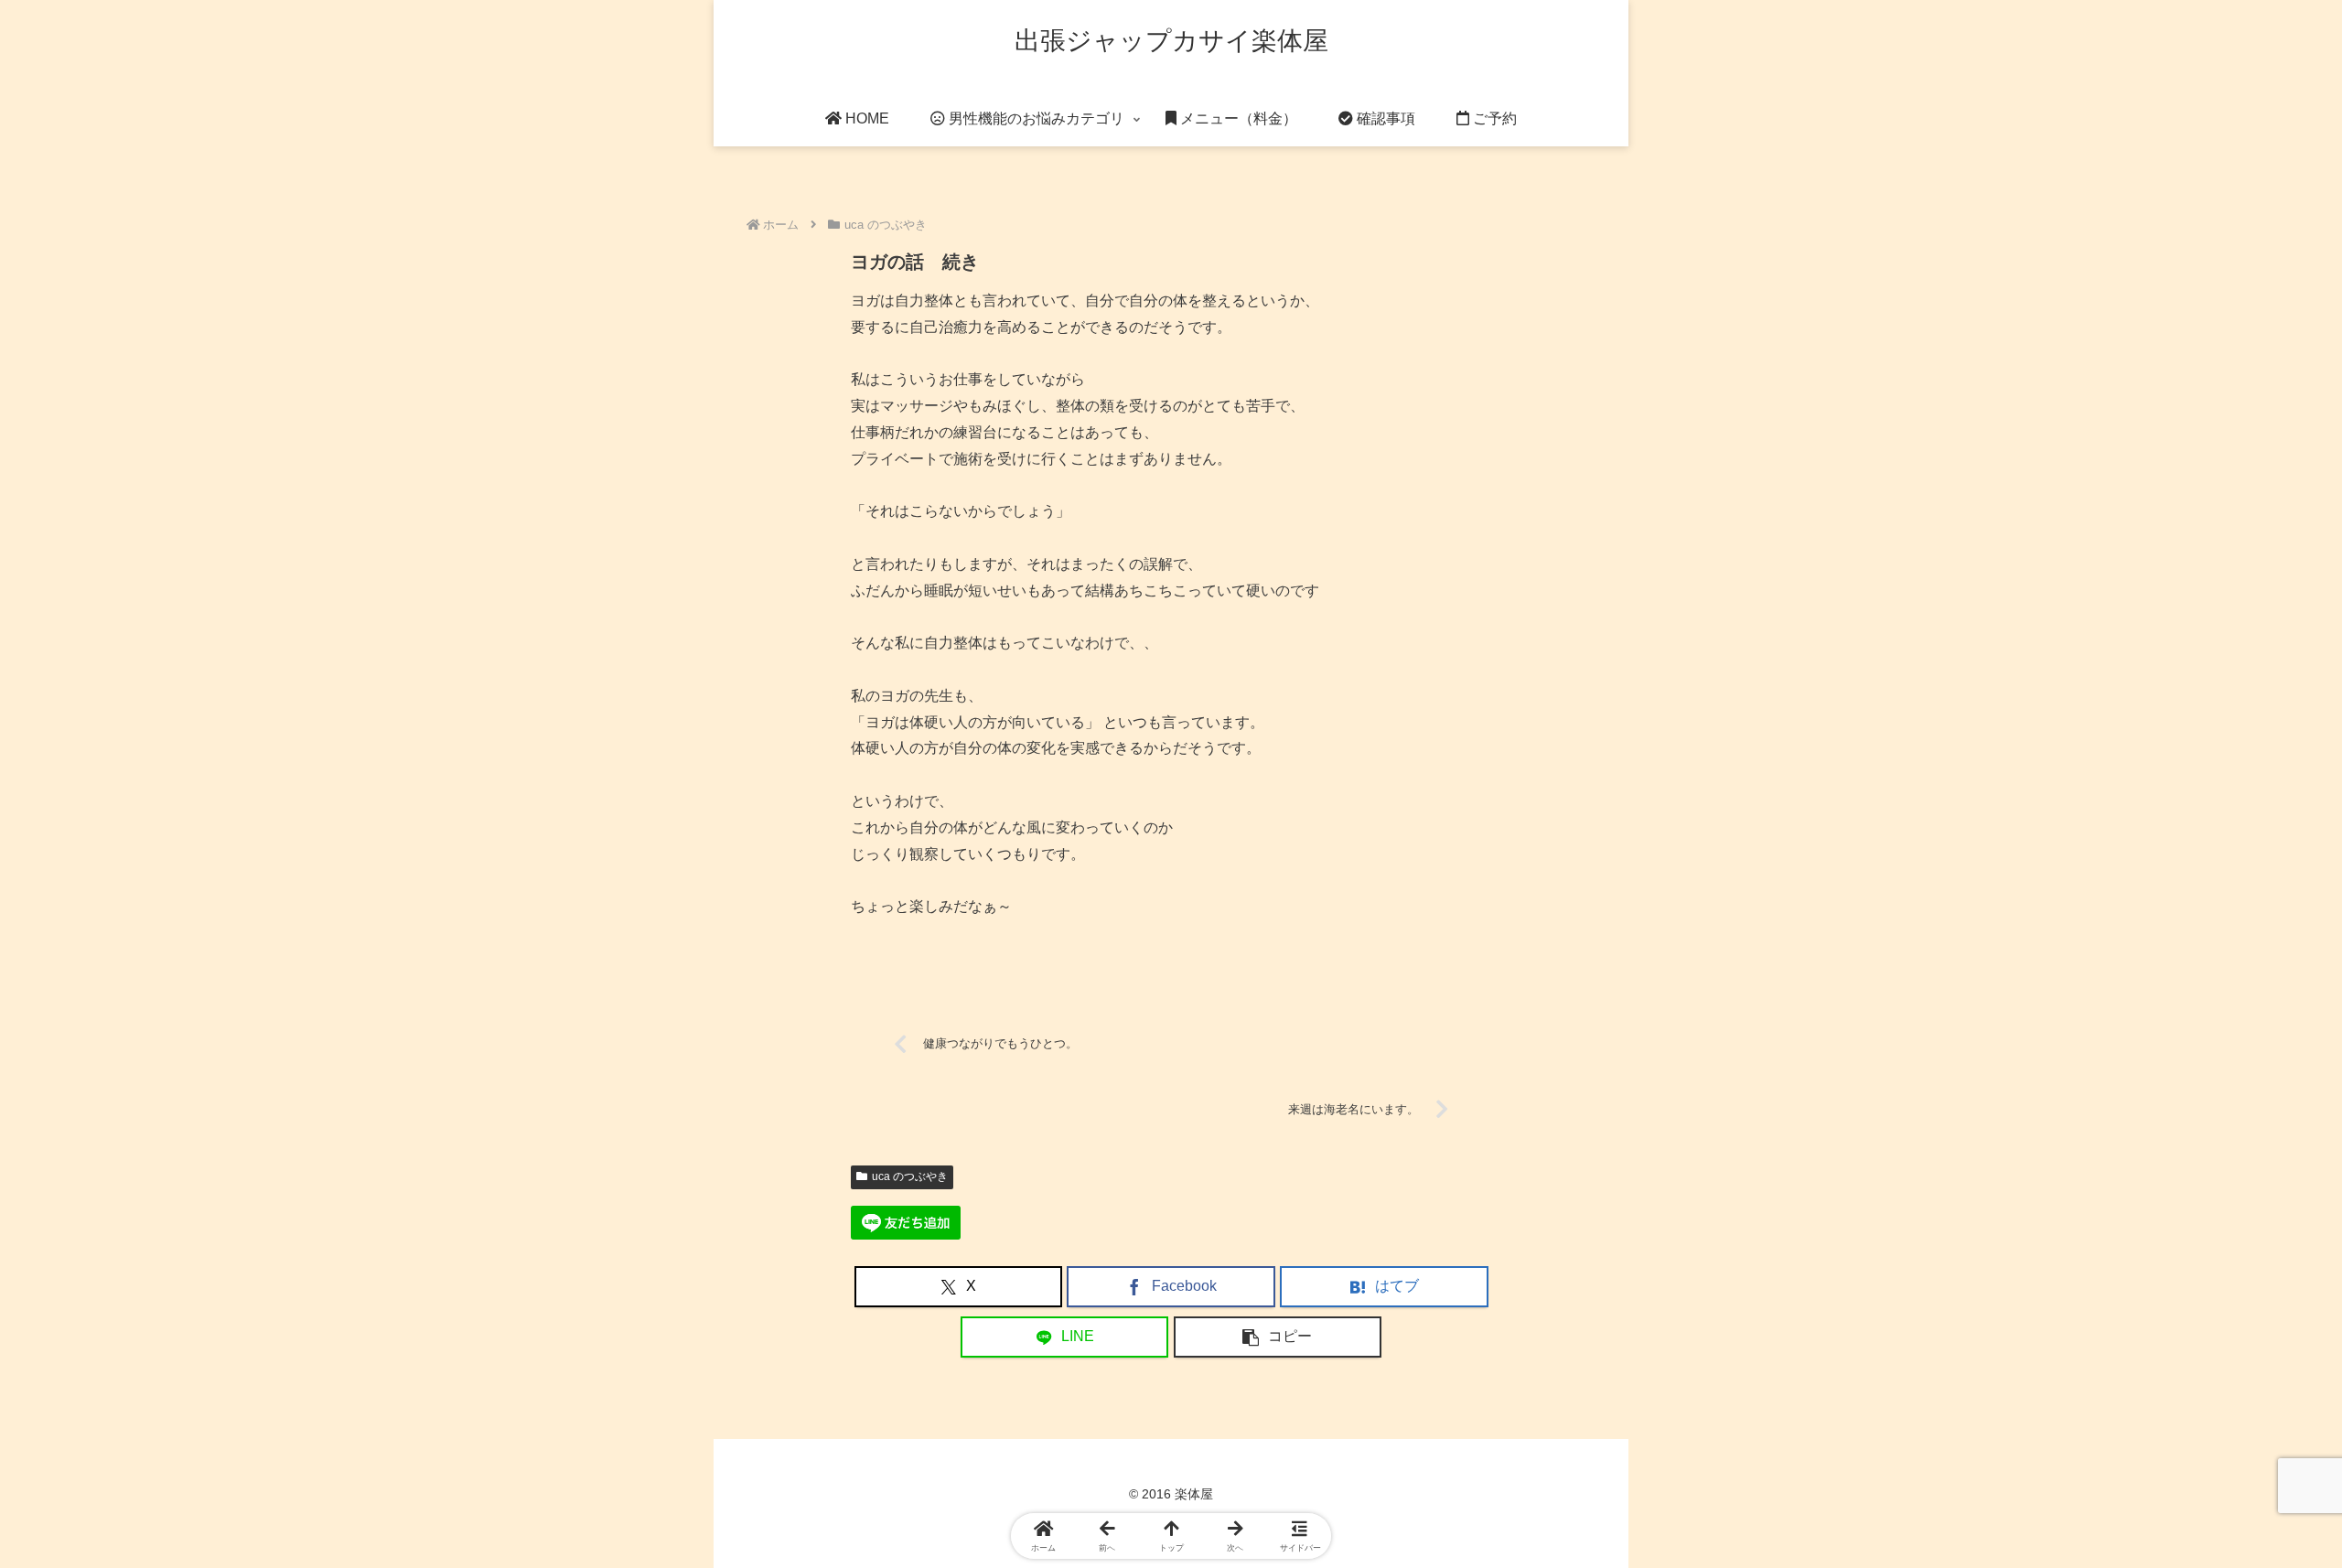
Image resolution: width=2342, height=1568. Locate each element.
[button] (1278, 1337)
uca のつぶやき (910, 1176)
